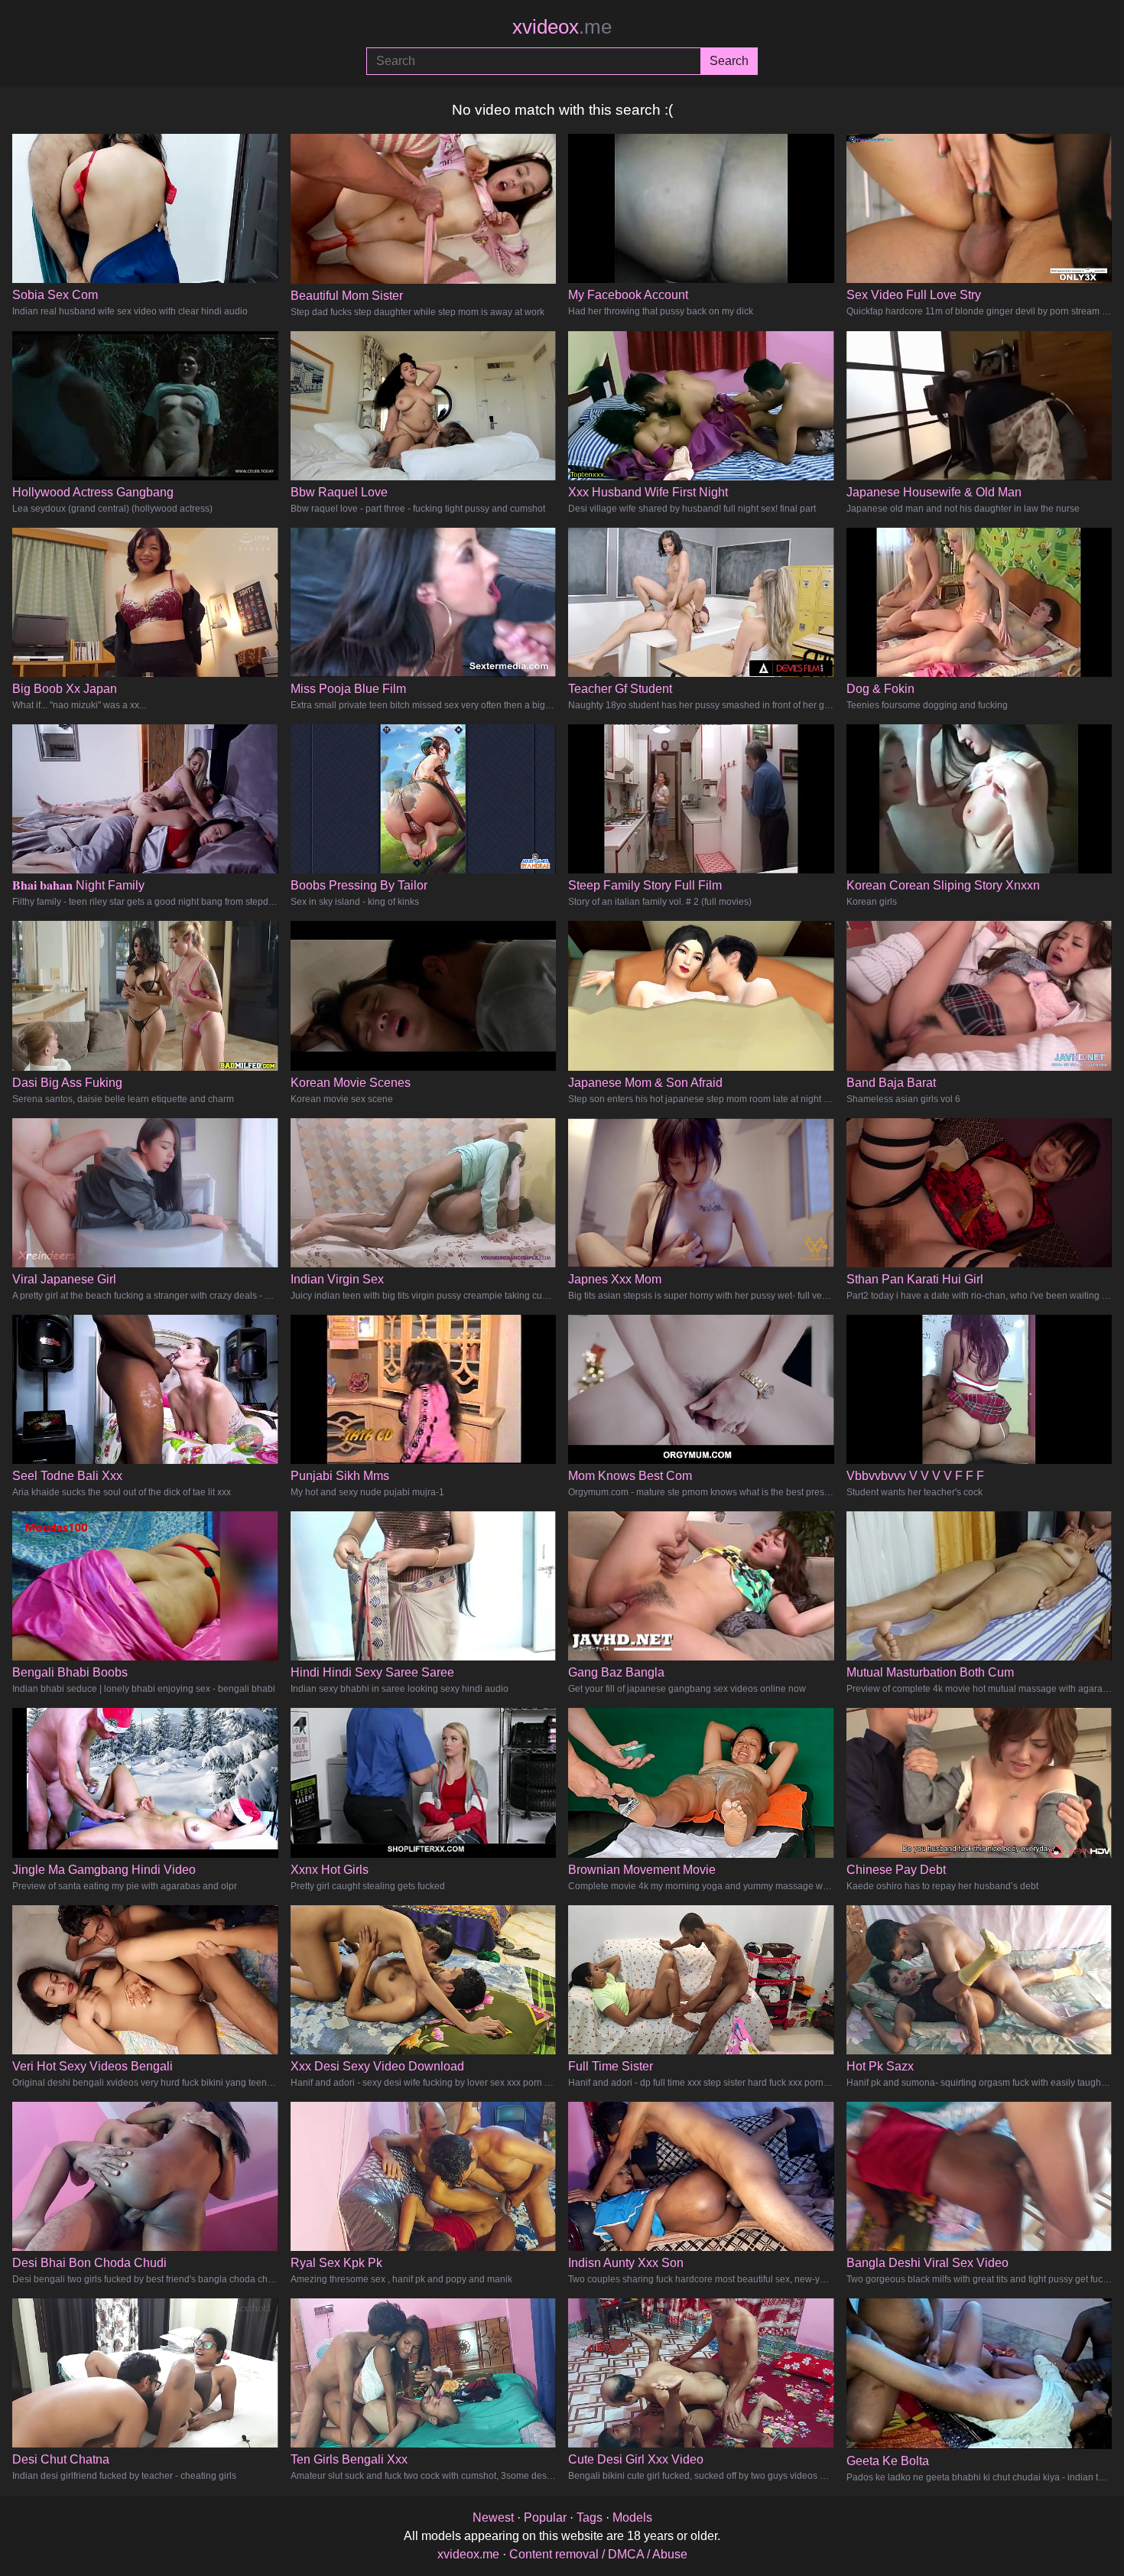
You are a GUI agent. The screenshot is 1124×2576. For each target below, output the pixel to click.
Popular (545, 2517)
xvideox (562, 27)
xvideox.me (468, 2554)
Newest (493, 2517)
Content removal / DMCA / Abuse (598, 2554)
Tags (590, 2517)
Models (632, 2517)
